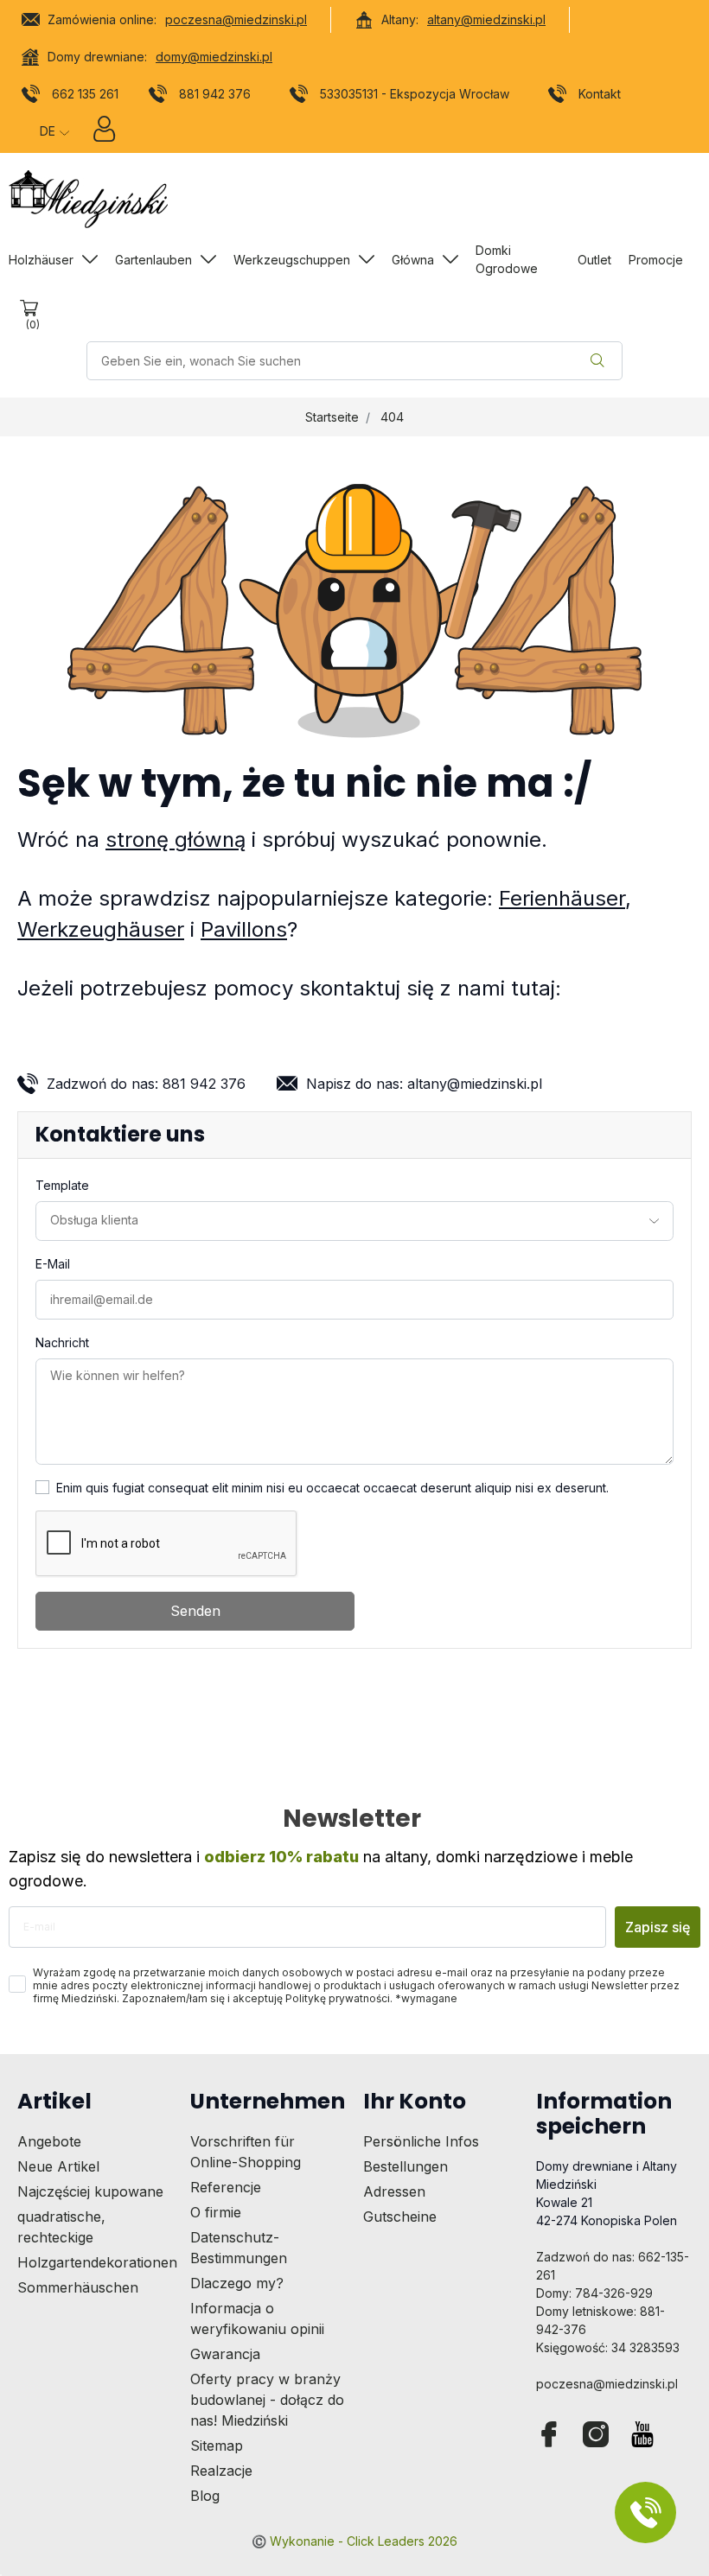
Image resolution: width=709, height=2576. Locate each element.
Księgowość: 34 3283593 (608, 2347)
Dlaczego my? (237, 2283)
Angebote (49, 2141)
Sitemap (217, 2446)
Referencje (226, 2187)
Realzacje (221, 2471)
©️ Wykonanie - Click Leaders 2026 (354, 2541)
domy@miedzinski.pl (214, 57)
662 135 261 (85, 94)
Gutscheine (400, 2217)
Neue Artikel (58, 2166)
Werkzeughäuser (101, 929)
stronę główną (176, 840)
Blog (205, 2496)
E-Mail (53, 1264)
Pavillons (244, 929)
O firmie (216, 2212)
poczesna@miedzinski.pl (236, 19)
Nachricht (62, 1342)
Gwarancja (225, 2354)
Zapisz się (658, 1927)
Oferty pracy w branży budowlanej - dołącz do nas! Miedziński (267, 2400)
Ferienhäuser (562, 898)
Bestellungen (406, 2166)
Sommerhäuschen (78, 2287)
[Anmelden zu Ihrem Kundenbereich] (105, 133)
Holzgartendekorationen (97, 2262)
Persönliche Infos (421, 2141)
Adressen (394, 2191)
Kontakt (600, 94)
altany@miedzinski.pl (486, 19)
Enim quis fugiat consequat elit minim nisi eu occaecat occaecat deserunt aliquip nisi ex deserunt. (332, 1488)
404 (392, 417)
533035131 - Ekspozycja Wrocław (415, 94)
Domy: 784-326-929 (594, 2293)
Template (62, 1185)
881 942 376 (215, 94)
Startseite (332, 417)
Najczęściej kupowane (90, 2191)
